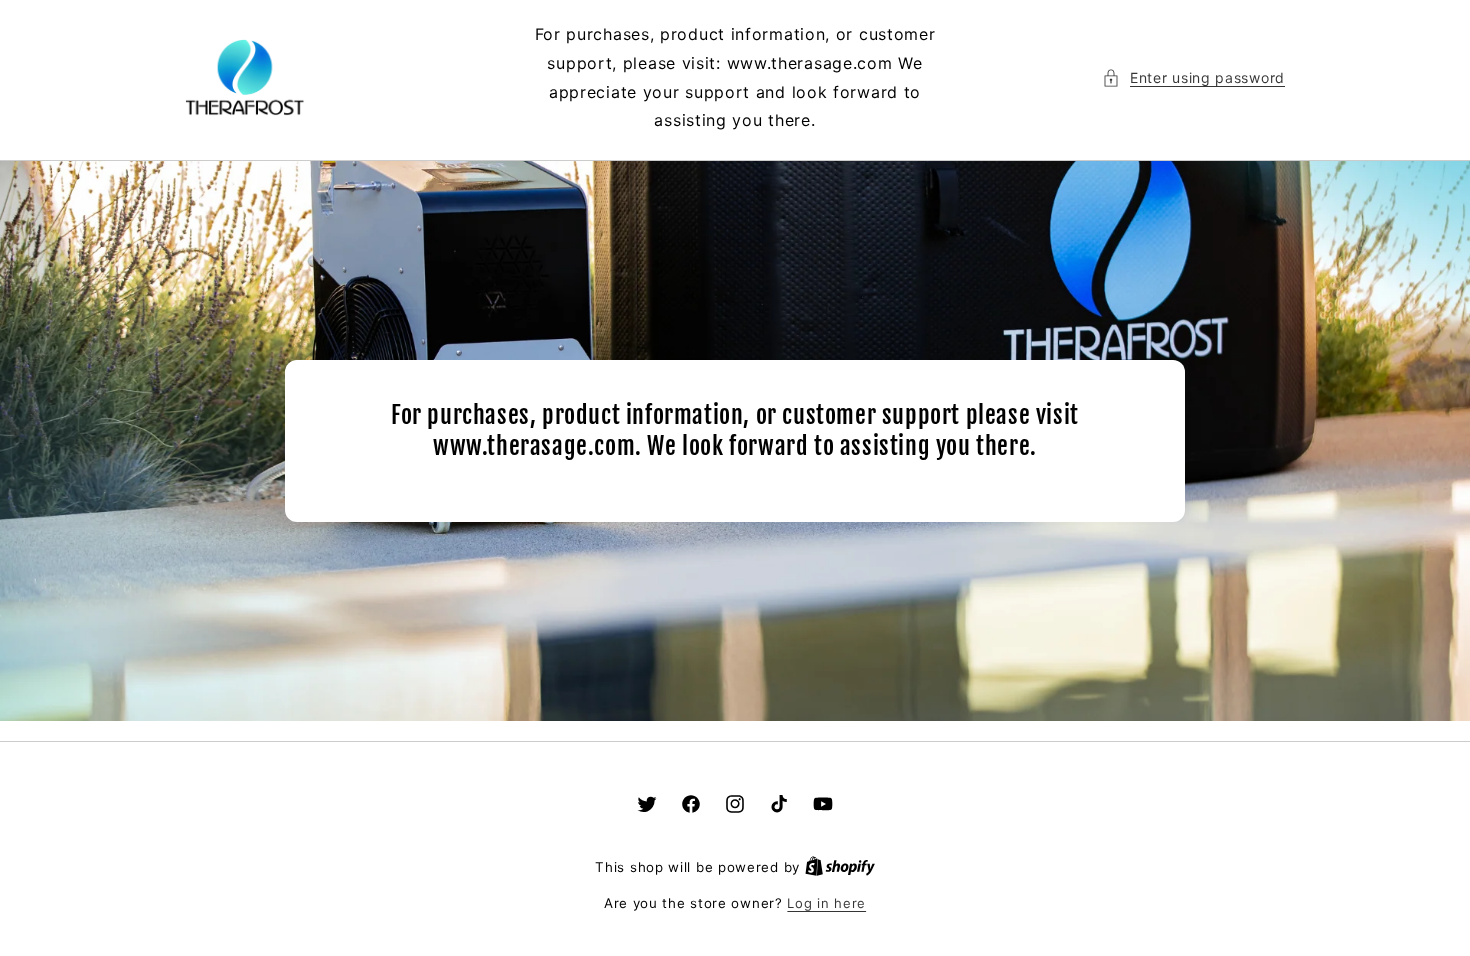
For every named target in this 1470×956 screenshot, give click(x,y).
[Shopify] (840, 867)
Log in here (826, 903)
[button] (1193, 77)
